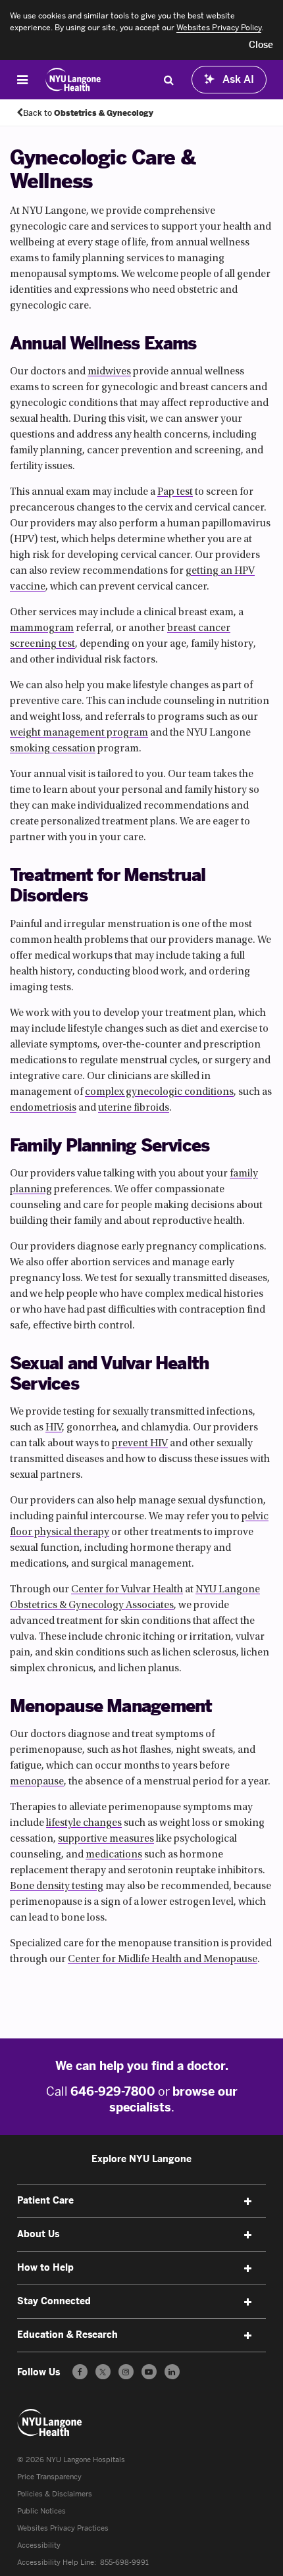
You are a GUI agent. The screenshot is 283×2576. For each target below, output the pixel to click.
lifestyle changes (84, 1823)
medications (114, 1855)
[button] (261, 45)
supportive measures (106, 1839)
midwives (109, 372)
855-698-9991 (124, 2563)
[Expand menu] (247, 2202)
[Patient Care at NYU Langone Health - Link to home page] (73, 80)
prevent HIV (140, 1444)
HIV (54, 1428)
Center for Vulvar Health (127, 1590)
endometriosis (43, 1108)
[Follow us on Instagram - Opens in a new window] (126, 2372)
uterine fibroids (134, 1108)
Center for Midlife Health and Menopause (163, 1959)
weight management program (79, 733)
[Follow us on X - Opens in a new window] (103, 2372)
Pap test (175, 492)
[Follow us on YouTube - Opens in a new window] (149, 2372)
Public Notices (41, 2511)
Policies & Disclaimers (55, 2494)
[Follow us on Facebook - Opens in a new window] (80, 2372)
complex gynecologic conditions (159, 1092)
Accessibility (39, 2545)
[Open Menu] (22, 80)
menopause (37, 1782)
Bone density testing (57, 1886)
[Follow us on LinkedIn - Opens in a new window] (172, 2372)
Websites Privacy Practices (63, 2528)
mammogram (42, 628)
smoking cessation (53, 749)
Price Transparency (49, 2477)
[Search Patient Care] (168, 80)
